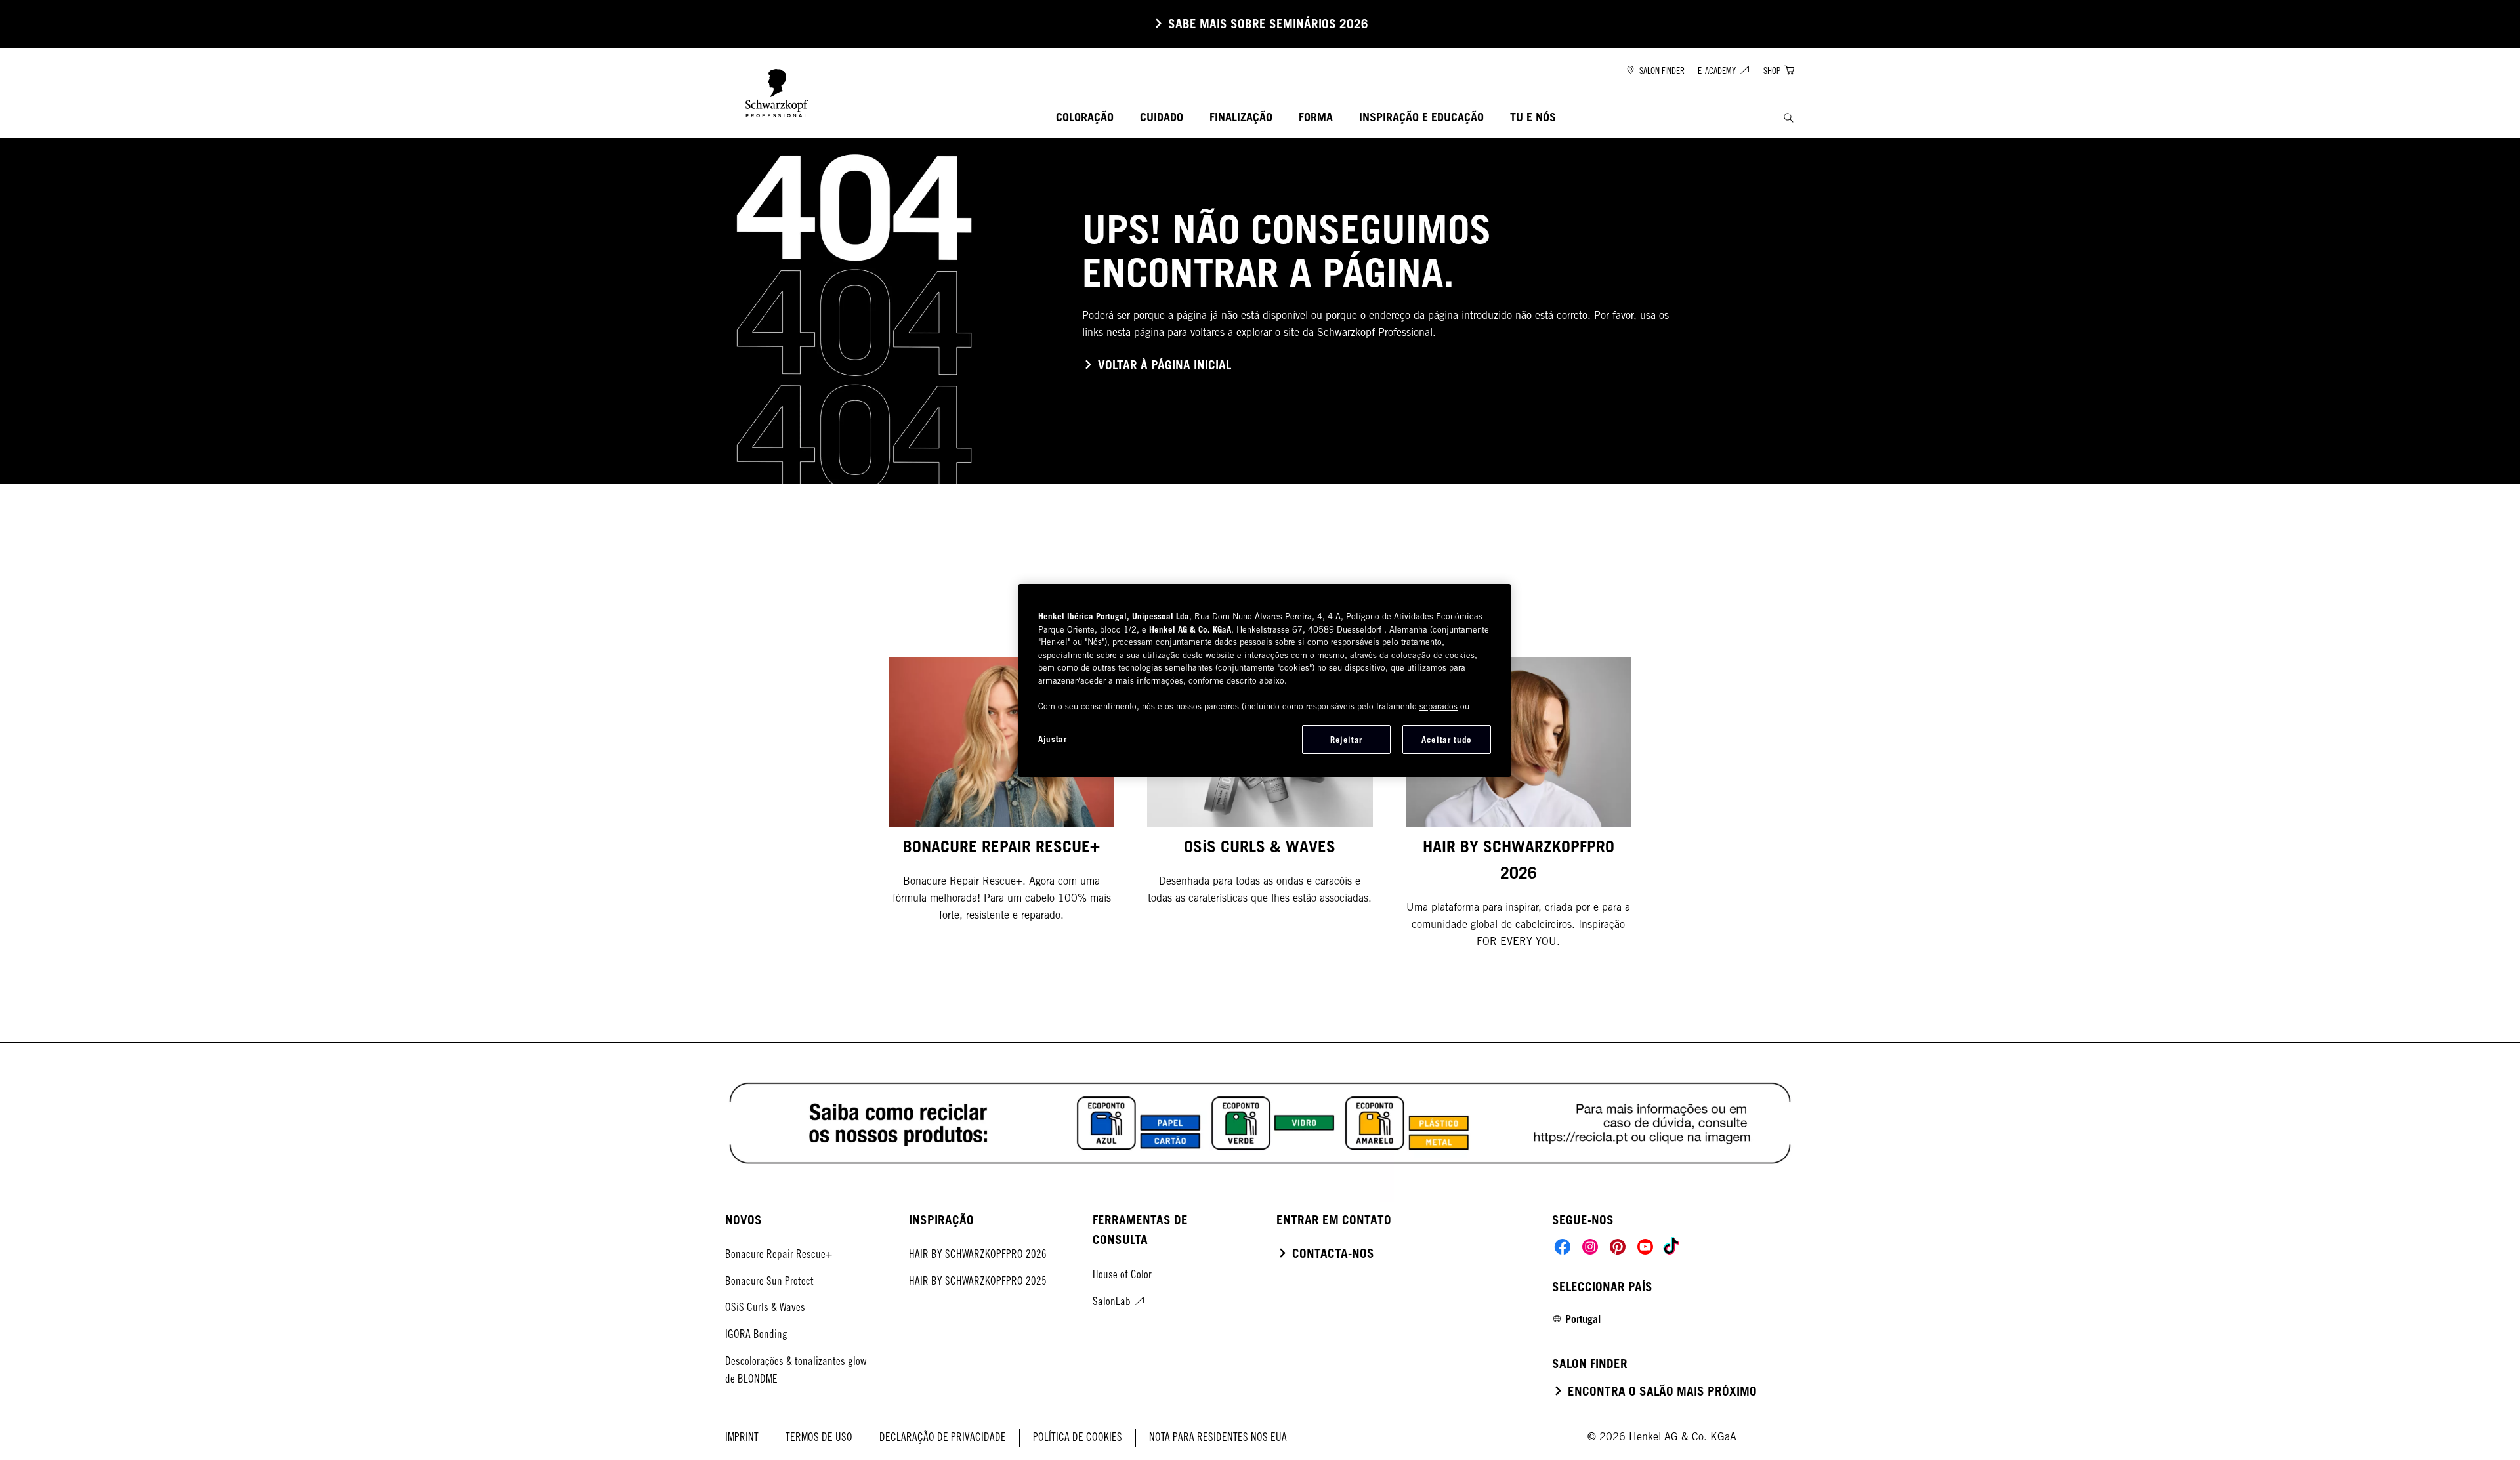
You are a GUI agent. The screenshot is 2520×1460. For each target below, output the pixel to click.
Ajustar (1053, 739)
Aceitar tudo (1447, 740)
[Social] (1563, 1247)
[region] (1265, 680)
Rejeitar (1346, 740)
